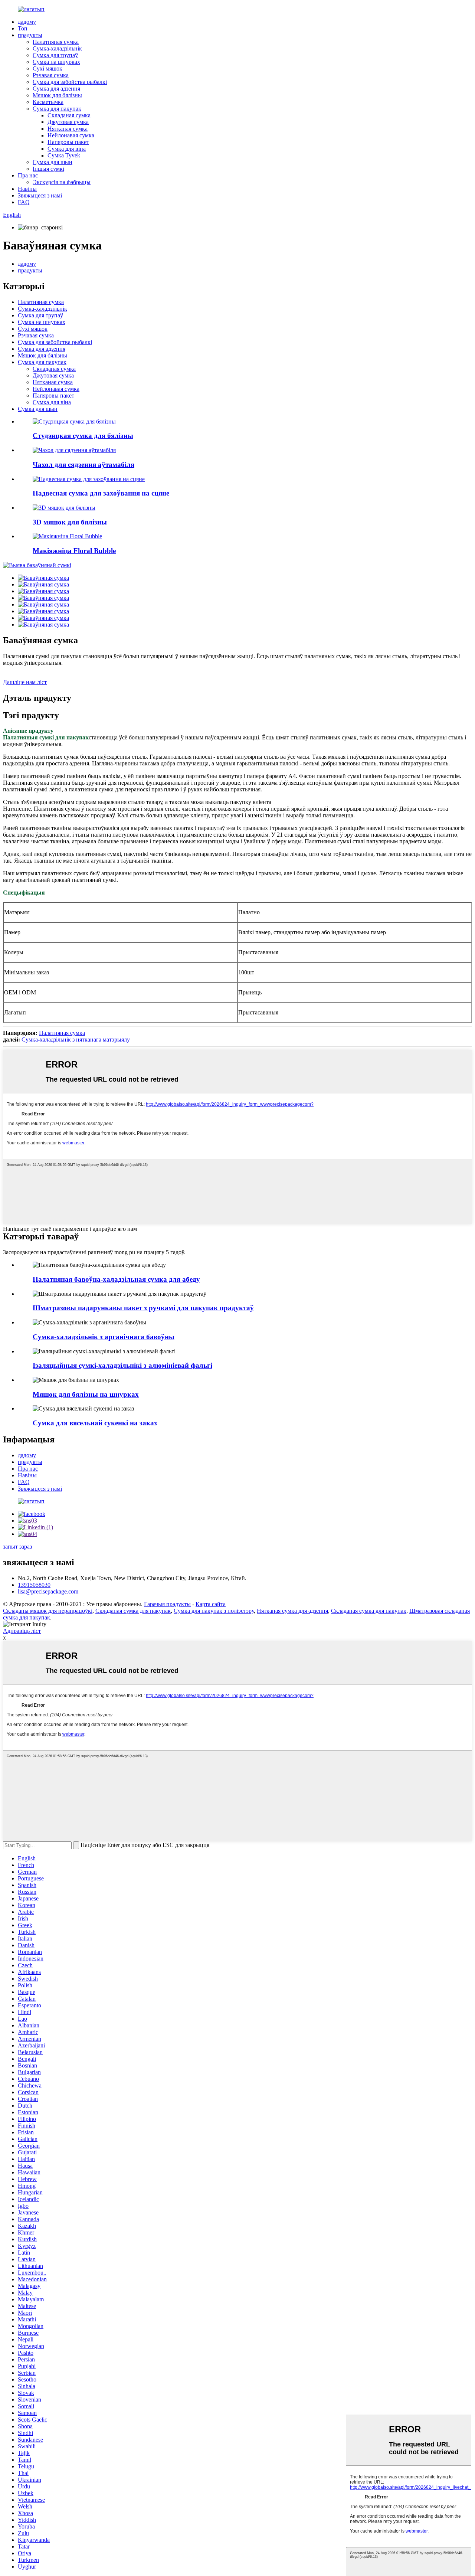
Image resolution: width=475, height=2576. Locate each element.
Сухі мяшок (47, 68)
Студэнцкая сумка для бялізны (83, 436)
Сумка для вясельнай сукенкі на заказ (95, 1423)
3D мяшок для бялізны (70, 522)
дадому (27, 22)
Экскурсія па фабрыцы (62, 182)
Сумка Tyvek (64, 155)
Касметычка (48, 102)
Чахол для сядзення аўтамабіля (83, 465)
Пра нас (28, 175)
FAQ (24, 202)
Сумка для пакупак (57, 109)
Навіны (27, 189)
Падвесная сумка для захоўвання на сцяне (101, 493)
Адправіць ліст (22, 1631)
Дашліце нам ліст (25, 682)
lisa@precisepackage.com (48, 1591)
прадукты (30, 35)
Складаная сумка (69, 115)
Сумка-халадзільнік (57, 48)
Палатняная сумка (56, 42)
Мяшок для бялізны (57, 95)
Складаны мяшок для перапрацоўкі (48, 1611)
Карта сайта (211, 1604)
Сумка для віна (67, 149)
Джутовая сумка (68, 122)
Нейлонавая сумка (71, 135)
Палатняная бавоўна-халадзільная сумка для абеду (116, 1279)
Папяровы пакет (68, 142)
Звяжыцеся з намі (40, 195)
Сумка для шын (53, 162)
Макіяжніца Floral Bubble (74, 551)
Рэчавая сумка (51, 75)
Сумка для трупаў (55, 55)
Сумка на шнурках (56, 62)
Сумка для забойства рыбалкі (70, 82)
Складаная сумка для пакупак (133, 1611)
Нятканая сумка (68, 129)
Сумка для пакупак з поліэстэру (214, 1611)
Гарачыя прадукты (167, 1604)
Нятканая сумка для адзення (292, 1611)
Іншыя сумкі (48, 169)
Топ (23, 28)
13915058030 (34, 1585)
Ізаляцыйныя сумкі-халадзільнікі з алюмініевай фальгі (122, 1365)
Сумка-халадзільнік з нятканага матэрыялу (76, 1039)
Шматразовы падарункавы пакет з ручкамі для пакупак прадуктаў (143, 1308)
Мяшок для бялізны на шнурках (86, 1394)
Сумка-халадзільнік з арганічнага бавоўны (104, 1337)
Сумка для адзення (56, 89)
